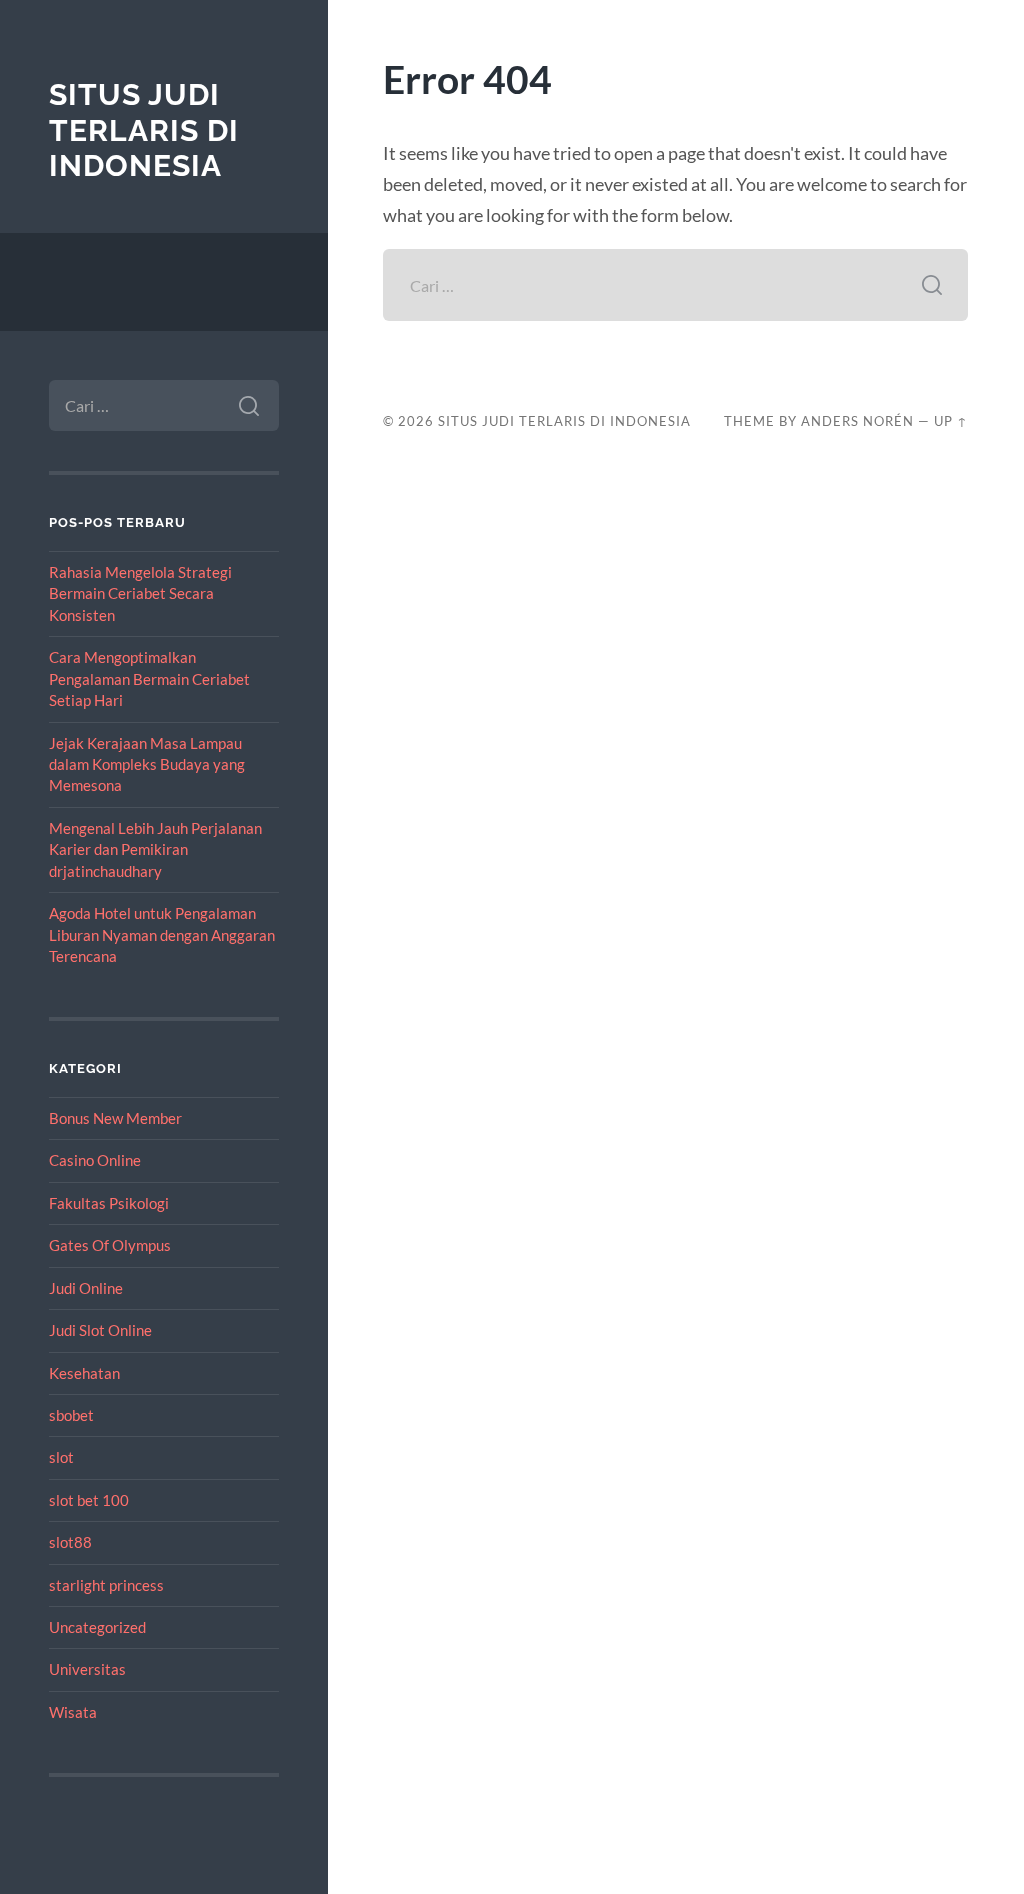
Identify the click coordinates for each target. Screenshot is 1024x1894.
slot (61, 1457)
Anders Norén (857, 421)
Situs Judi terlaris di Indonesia (144, 130)
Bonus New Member (115, 1118)
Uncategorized (97, 1627)
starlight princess (106, 1585)
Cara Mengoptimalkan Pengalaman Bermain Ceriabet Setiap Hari (149, 678)
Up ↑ (951, 421)
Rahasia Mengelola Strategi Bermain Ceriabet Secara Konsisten (140, 593)
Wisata (73, 1712)
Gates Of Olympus (110, 1245)
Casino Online (95, 1160)
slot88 (70, 1542)
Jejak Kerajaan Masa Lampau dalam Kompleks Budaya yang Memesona (147, 764)
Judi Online (86, 1288)
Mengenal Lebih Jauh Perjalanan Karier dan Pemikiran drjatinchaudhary (155, 849)
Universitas (87, 1669)
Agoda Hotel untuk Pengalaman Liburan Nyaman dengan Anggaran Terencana (162, 934)
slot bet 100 (89, 1500)
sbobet (71, 1415)
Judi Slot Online (100, 1330)
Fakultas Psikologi (109, 1203)
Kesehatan (84, 1373)
